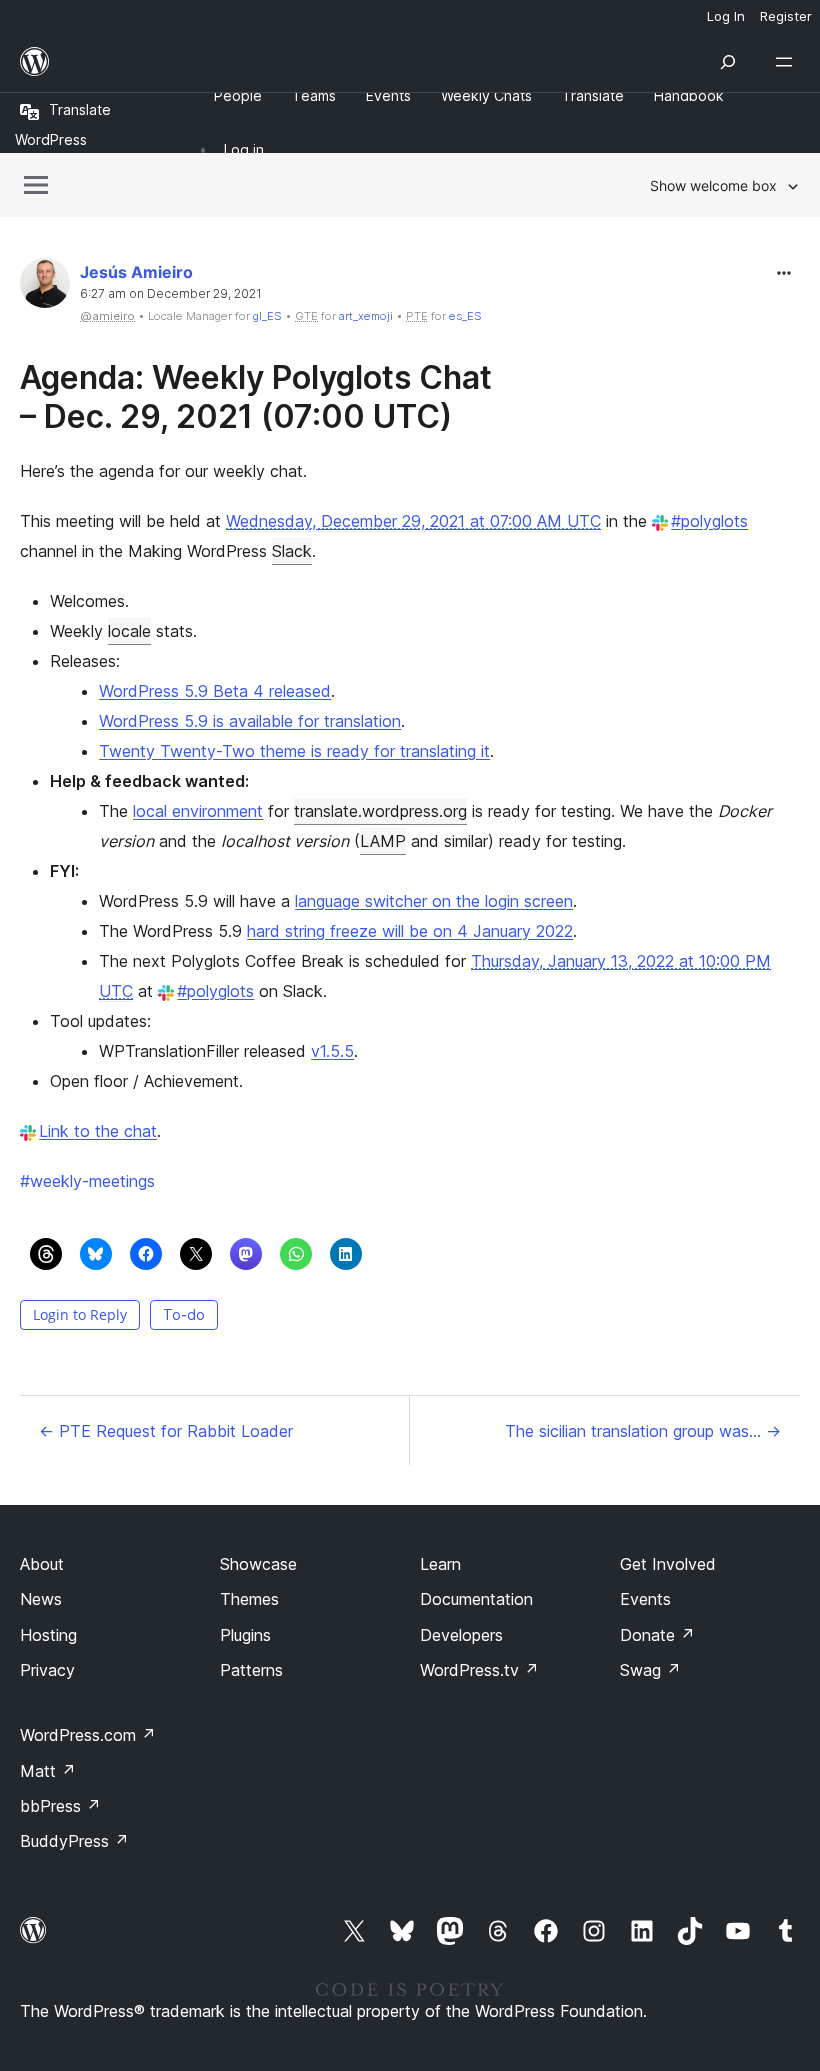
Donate (657, 1635)
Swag (650, 1670)
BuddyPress (74, 1841)
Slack (292, 551)
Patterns (251, 1670)
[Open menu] (788, 62)
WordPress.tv (479, 1670)
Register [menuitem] (786, 16)
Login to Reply (80, 1314)
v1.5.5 (332, 1051)
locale (129, 631)
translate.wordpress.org (380, 811)
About (42, 1564)
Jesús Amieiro (136, 272)
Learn (440, 1564)
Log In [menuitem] (726, 16)
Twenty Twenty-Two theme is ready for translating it (294, 751)
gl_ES (267, 316)
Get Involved (668, 1564)
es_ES (465, 316)
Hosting (48, 1635)
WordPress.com (88, 1735)
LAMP (383, 841)
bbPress (60, 1806)
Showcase (258, 1564)
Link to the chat (98, 1131)
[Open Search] (728, 62)
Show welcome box (713, 185)
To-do (184, 1314)
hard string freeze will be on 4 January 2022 (410, 931)
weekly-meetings (87, 1181)
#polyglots (709, 521)
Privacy (47, 1670)
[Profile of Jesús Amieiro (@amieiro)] (45, 287)
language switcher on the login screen (434, 901)
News (41, 1599)
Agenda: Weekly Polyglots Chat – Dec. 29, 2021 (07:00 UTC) (256, 396)
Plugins (245, 1635)
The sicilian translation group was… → (643, 1431)
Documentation (476, 1599)
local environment (198, 811)
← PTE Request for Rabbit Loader (166, 1431)
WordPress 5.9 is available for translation (250, 721)
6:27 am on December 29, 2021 (171, 294)
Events (645, 1599)
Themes (249, 1599)
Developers (461, 1635)
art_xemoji (366, 316)
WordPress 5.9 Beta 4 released (215, 691)
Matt (48, 1771)
